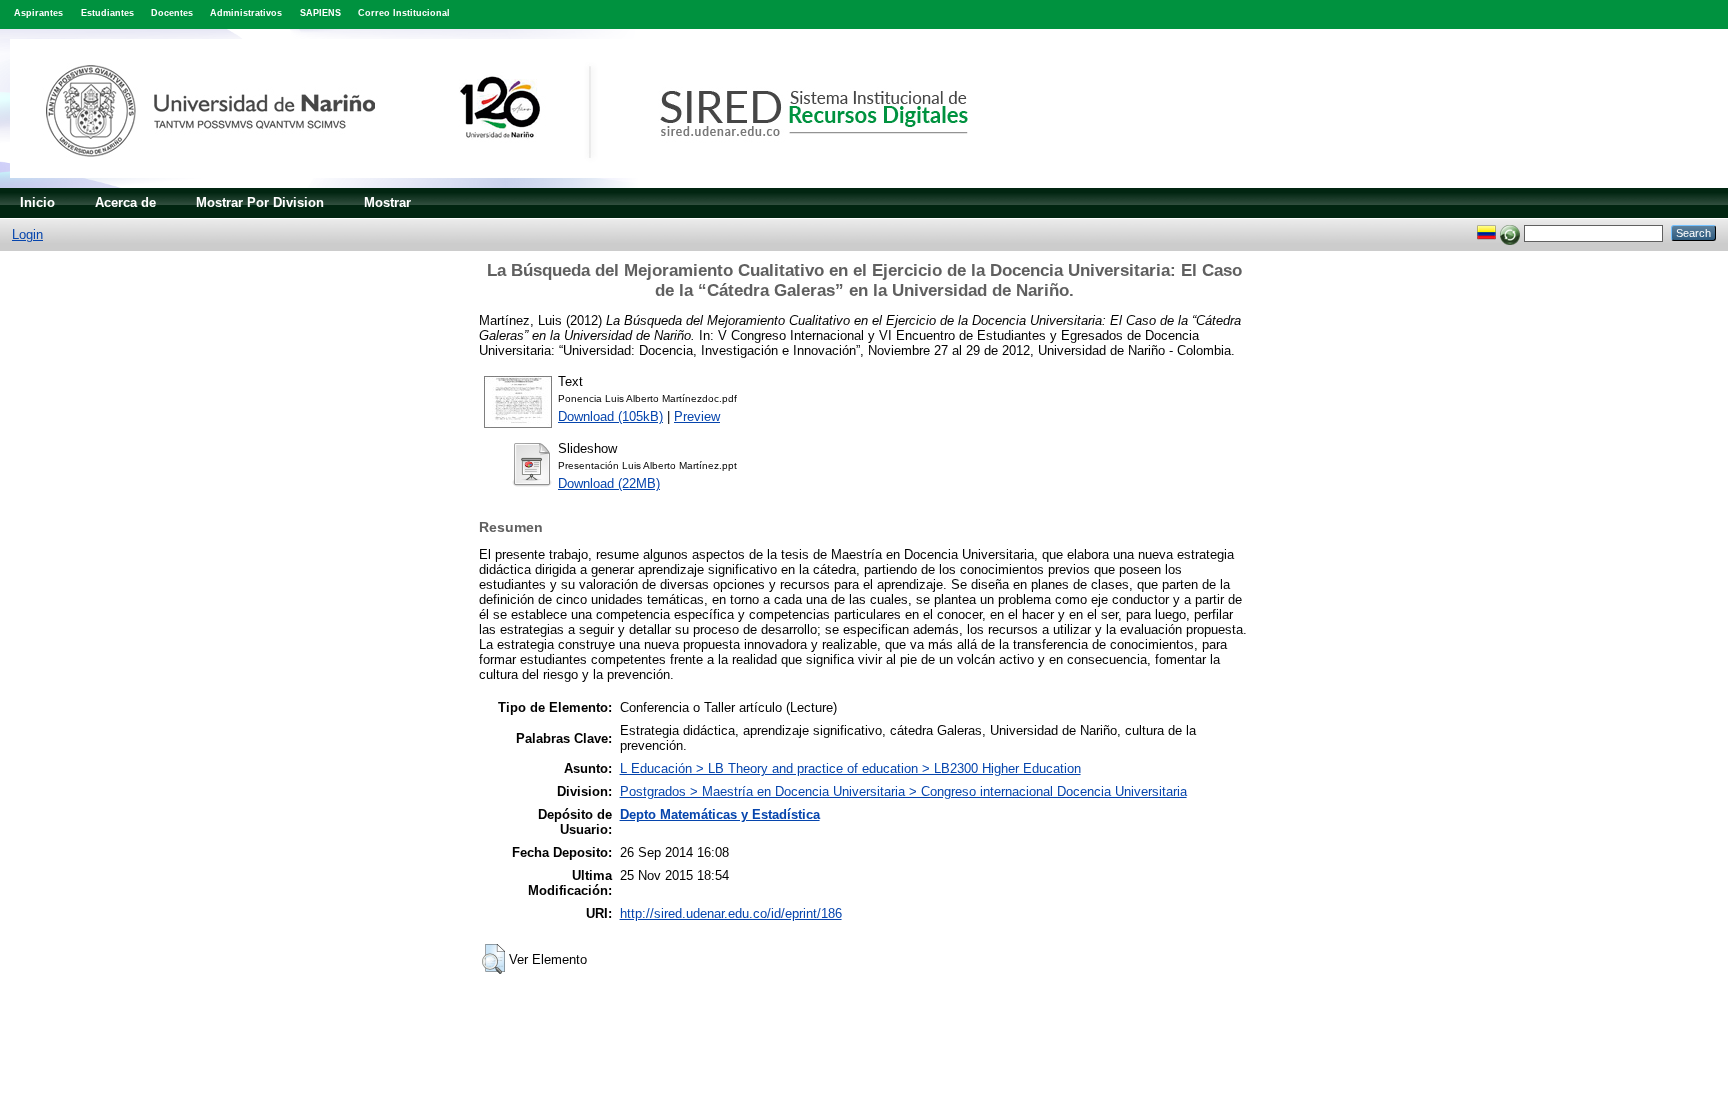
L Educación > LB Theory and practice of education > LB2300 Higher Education (850, 768)
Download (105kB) (610, 416)
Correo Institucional (404, 13)
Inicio (37, 202)
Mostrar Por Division (260, 202)
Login (27, 234)
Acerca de (125, 202)
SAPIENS (320, 13)
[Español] (1486, 232)
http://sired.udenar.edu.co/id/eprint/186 (731, 913)
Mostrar (387, 202)
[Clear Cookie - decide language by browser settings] (1510, 232)
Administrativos (246, 13)
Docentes (172, 13)
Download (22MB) (609, 483)
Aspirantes (38, 13)
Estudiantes (107, 13)
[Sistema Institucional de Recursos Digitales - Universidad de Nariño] (522, 183)
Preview (697, 416)
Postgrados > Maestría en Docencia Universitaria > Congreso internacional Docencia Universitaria (903, 791)
